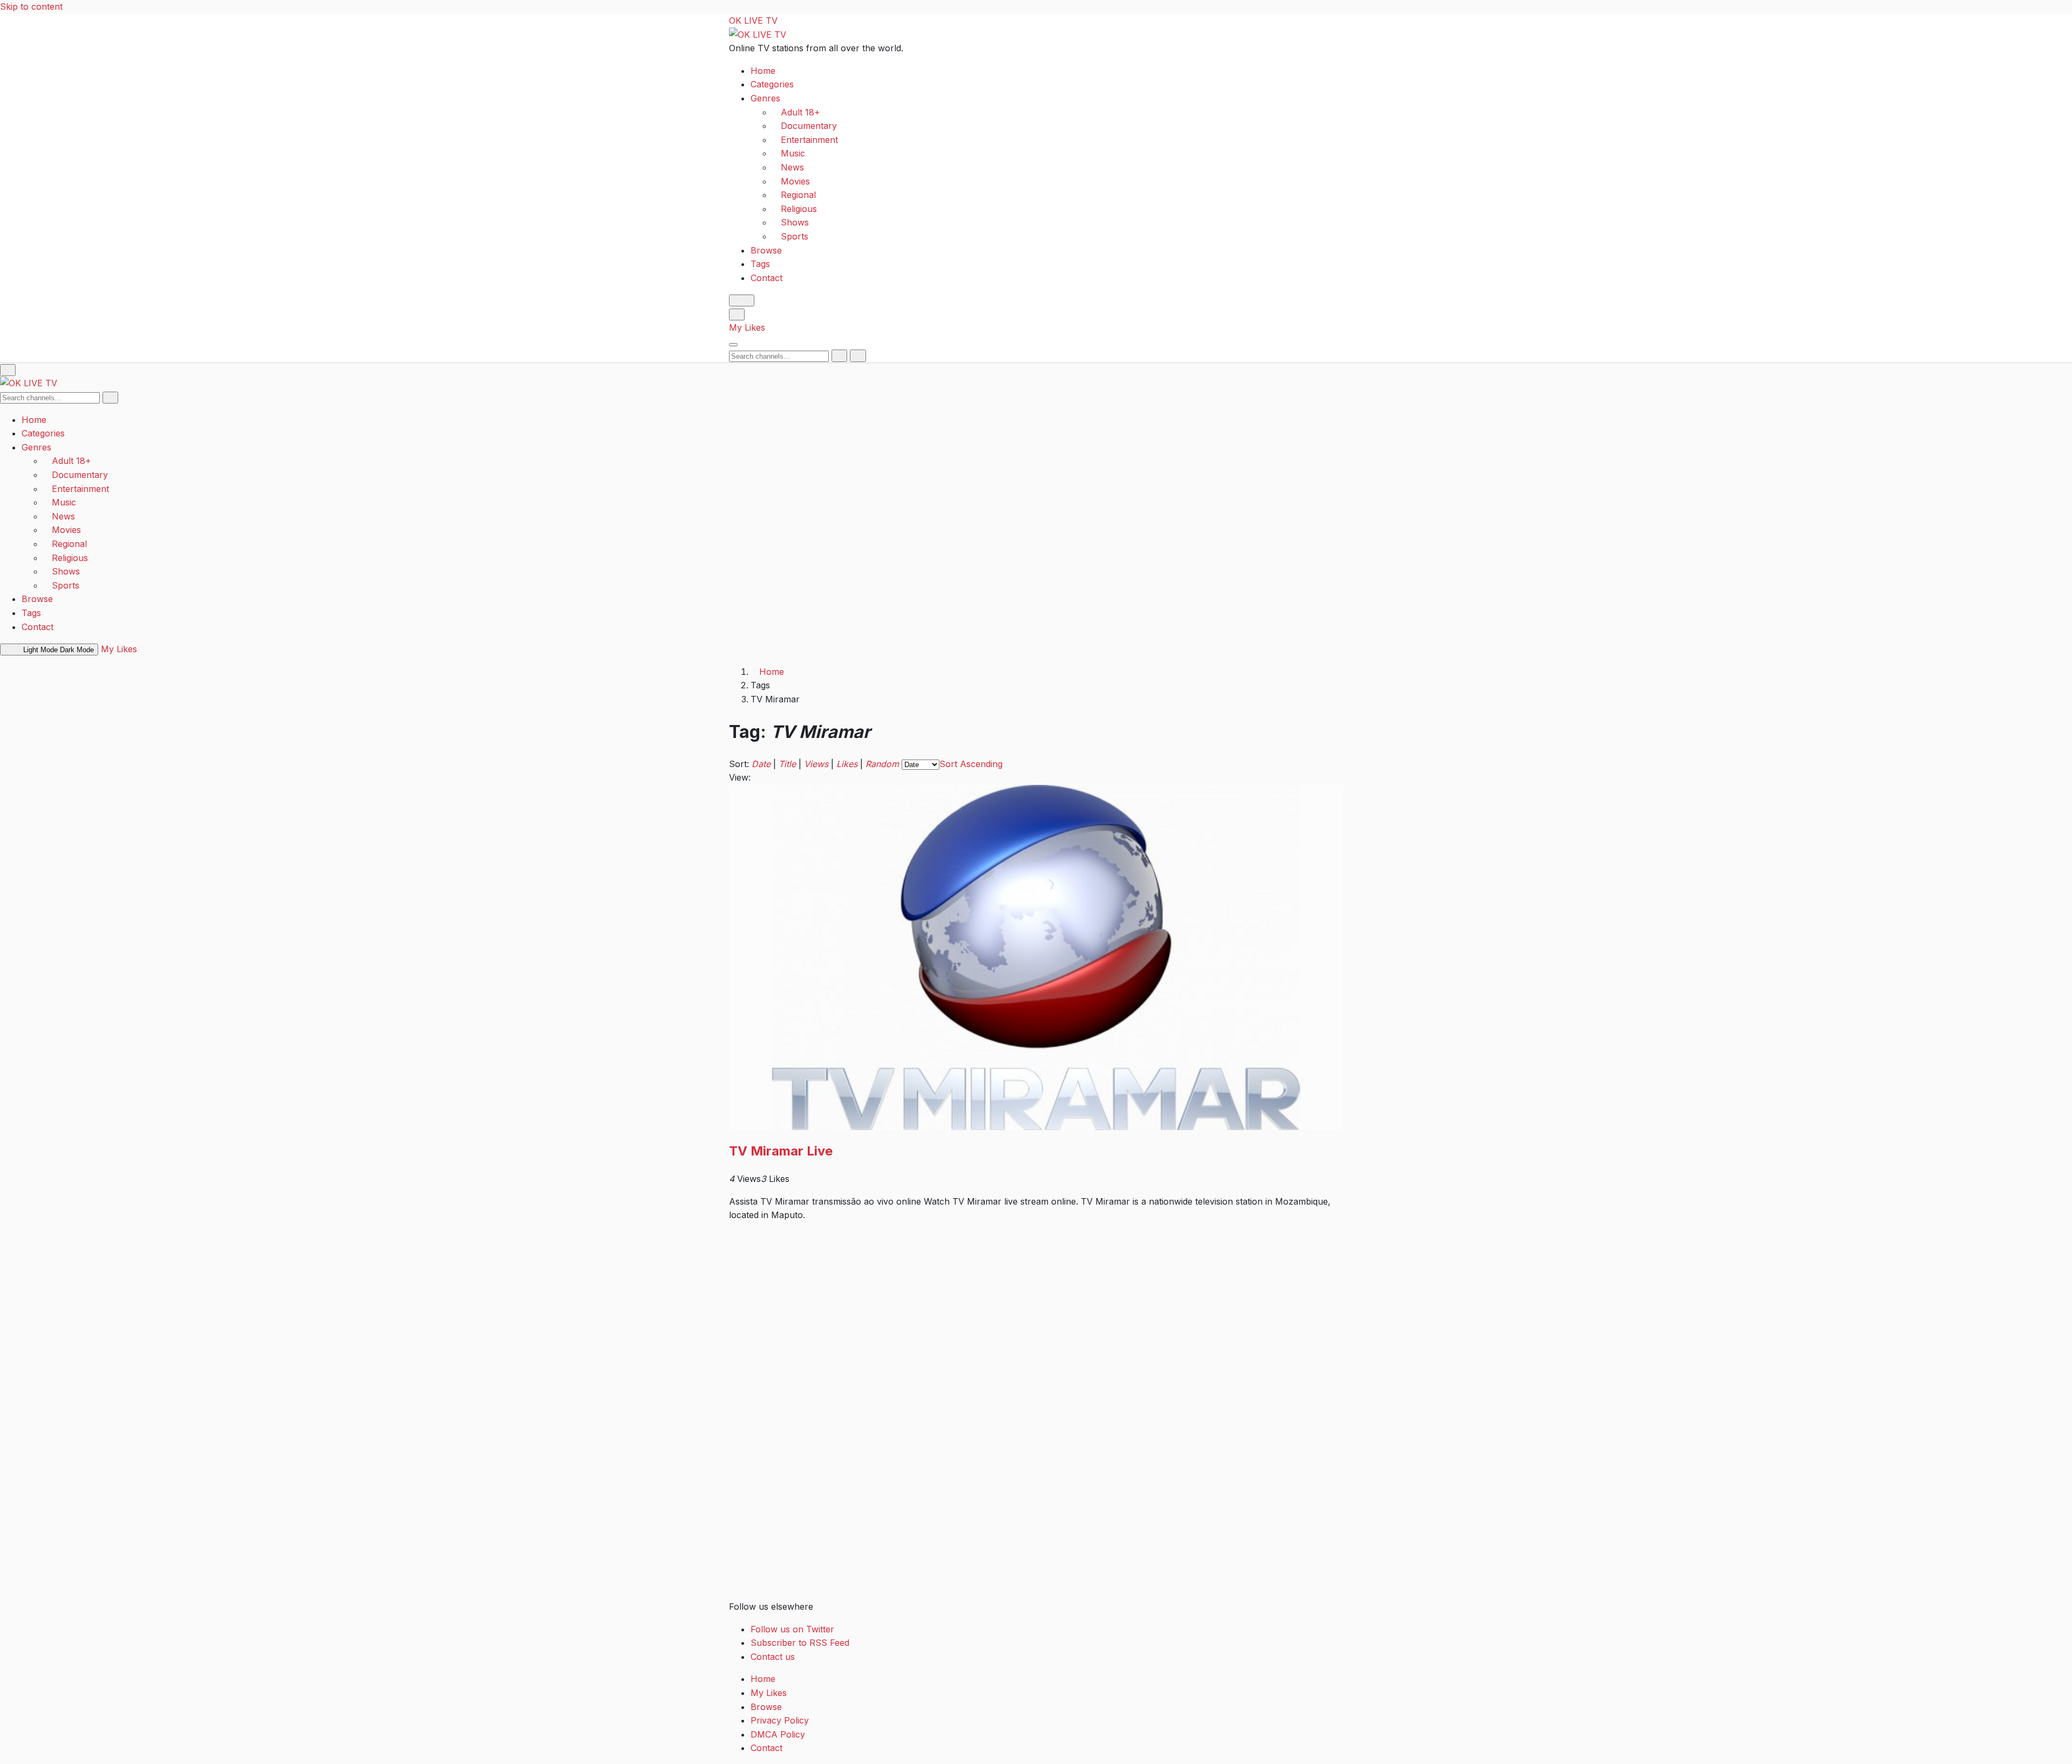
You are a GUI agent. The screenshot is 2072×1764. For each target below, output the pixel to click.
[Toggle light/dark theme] (742, 300)
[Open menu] (733, 345)
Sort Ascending (971, 764)
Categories (772, 84)
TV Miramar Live (781, 1151)
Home (763, 70)
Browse (766, 250)
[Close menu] (8, 370)
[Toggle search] (737, 314)
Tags (760, 264)
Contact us (773, 1657)
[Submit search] (839, 355)
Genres (765, 98)
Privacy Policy (780, 1720)
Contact (766, 277)
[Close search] (858, 355)
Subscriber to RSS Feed (800, 1643)
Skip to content (31, 6)
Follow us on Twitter (792, 1629)
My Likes (747, 327)
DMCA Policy (778, 1734)
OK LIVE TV (753, 20)
